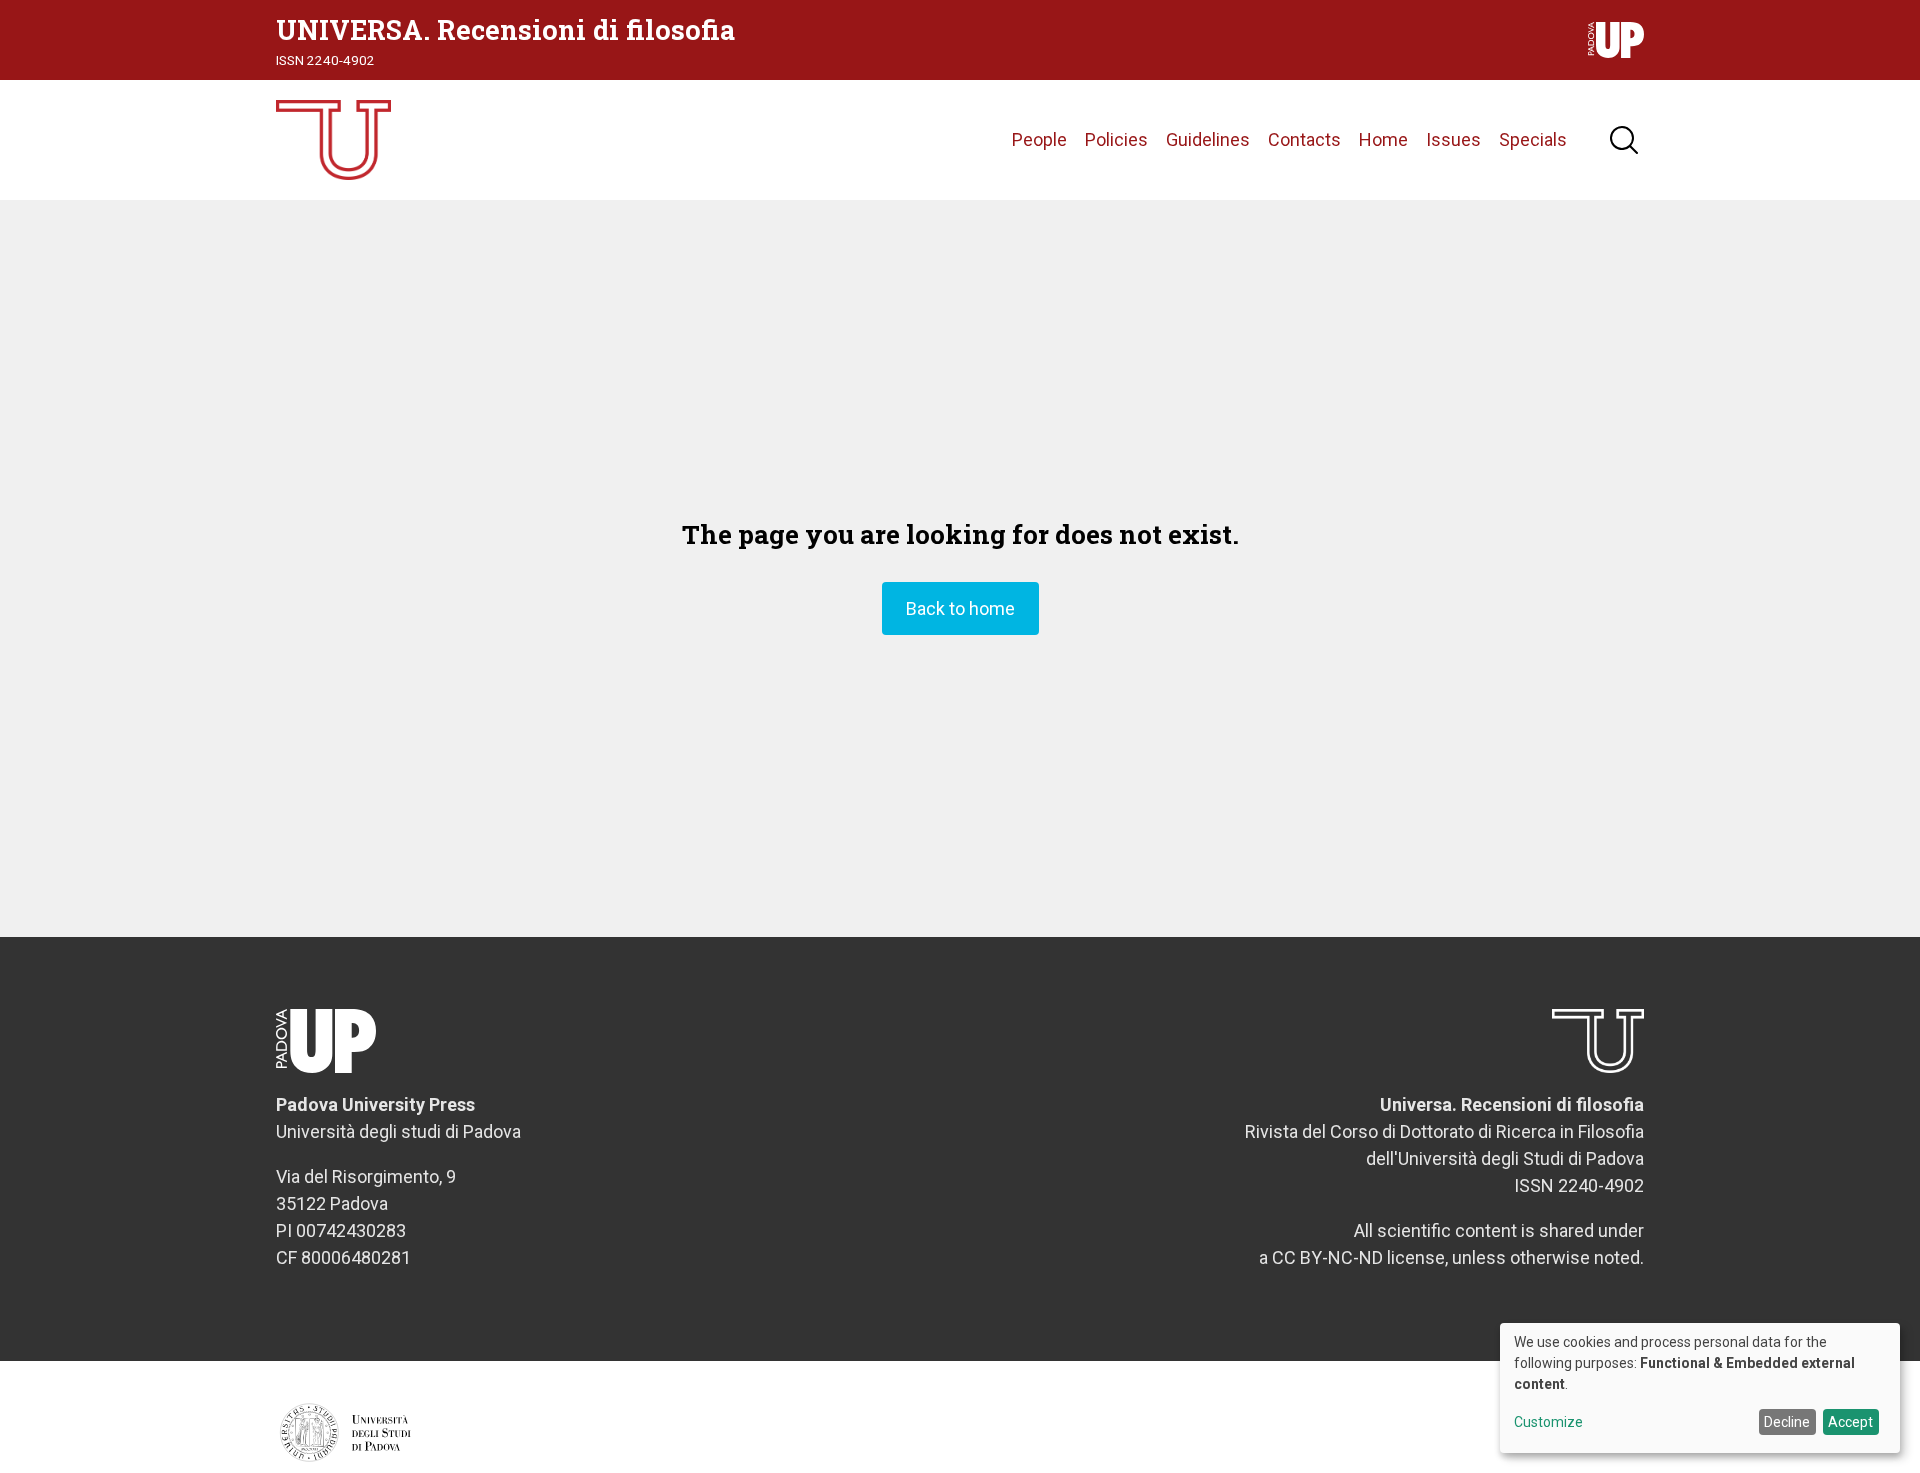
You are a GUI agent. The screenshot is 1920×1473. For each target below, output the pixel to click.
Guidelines (1208, 139)
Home (1383, 139)
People (1039, 139)
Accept (1850, 1422)
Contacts (1304, 139)
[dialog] (1700, 1388)
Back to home (960, 608)
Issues (1453, 139)
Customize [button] (1548, 1422)
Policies (1116, 139)
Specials (1533, 139)
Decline (1787, 1422)
